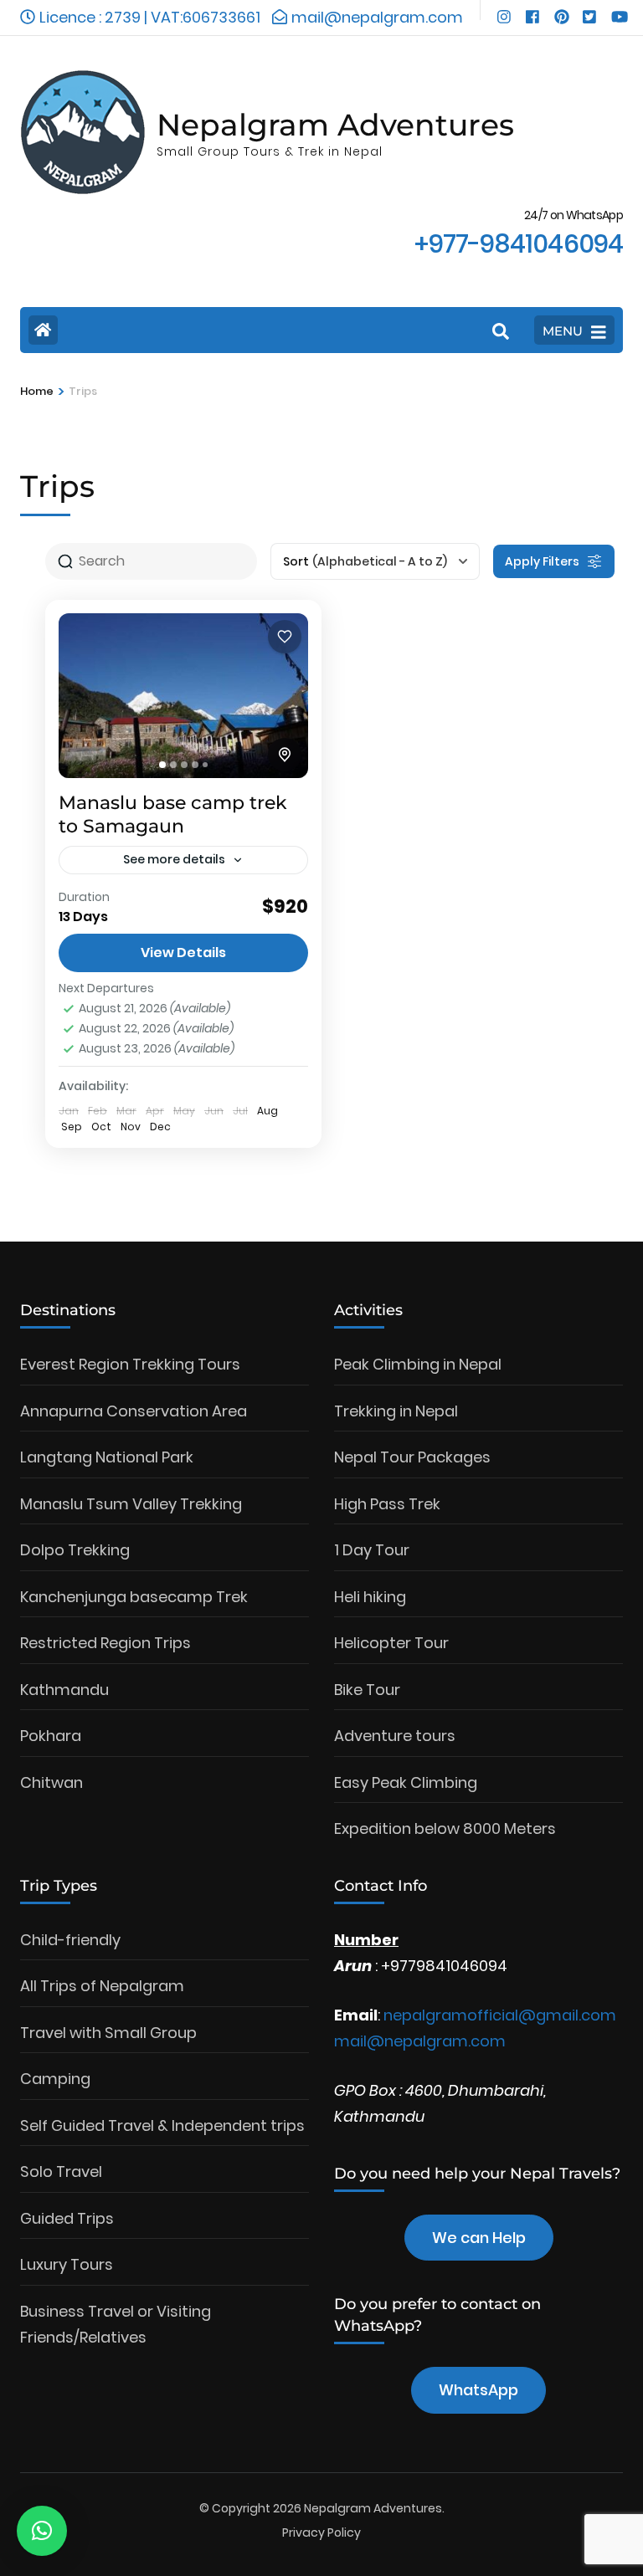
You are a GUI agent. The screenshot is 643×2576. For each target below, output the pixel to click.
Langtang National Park (107, 1457)
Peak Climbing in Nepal (418, 1364)
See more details (174, 859)
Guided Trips (67, 2218)
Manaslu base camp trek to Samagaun (173, 815)
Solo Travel (61, 2171)
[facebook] (532, 10)
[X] (589, 10)
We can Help (479, 2238)
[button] (42, 2531)
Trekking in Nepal (396, 1411)
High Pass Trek (387, 1504)
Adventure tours (395, 1736)
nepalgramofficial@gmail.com (500, 2015)
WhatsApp (478, 2390)
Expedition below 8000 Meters (445, 1828)
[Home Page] (43, 330)
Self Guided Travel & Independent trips (162, 2125)
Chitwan (51, 1782)
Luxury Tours (67, 2264)
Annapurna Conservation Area (134, 1411)
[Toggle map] (285, 755)
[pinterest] (560, 10)
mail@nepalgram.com (420, 2041)
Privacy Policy (321, 2532)
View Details (183, 953)
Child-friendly (70, 1940)
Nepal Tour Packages (412, 1457)
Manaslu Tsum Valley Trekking (131, 1504)
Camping (55, 2079)
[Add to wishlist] (285, 637)
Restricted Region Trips (105, 1643)
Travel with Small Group (108, 2033)
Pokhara (51, 1736)
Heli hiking (370, 1597)
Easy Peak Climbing (406, 1782)
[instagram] (503, 10)
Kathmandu (64, 1690)
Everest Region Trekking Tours (130, 1364)
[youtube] (617, 10)
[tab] (162, 765)
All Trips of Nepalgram (102, 1986)
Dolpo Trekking (75, 1550)
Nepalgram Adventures (335, 125)
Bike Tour (367, 1690)
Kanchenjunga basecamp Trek (134, 1597)
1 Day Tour (372, 1550)
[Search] (501, 332)
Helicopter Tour (391, 1643)
